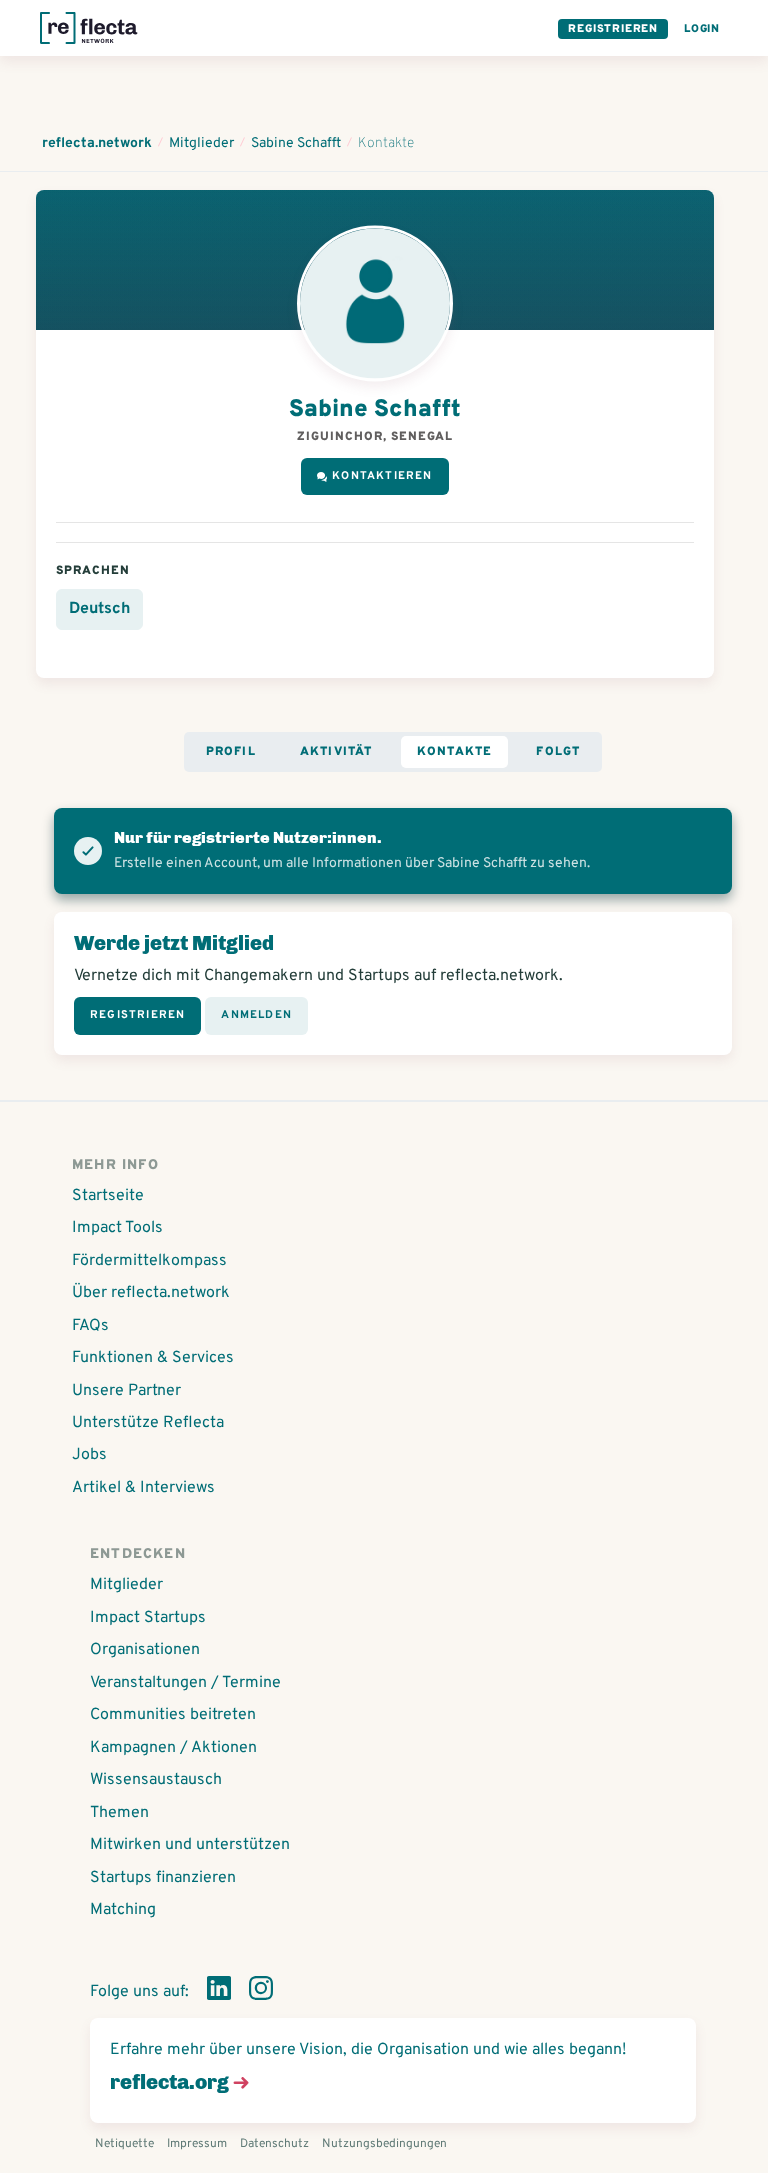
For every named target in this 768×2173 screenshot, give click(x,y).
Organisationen (145, 1650)
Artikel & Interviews (143, 1488)
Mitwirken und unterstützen (190, 1845)
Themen (119, 1813)
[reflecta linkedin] (219, 1992)
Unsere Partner (126, 1391)
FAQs (90, 1326)
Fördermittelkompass (149, 1261)
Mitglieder (126, 1585)
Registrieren (613, 29)
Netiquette (124, 2144)
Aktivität (336, 752)
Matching (123, 1910)
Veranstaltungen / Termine (185, 1683)
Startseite (108, 1196)
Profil (231, 752)
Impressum (197, 2144)
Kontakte (455, 752)
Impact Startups (148, 1618)
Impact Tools (117, 1228)
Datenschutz (274, 2144)
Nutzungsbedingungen (384, 2144)
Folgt (558, 752)
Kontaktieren (382, 476)
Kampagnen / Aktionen (173, 1748)
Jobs (89, 1455)
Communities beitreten (173, 1715)
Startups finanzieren (163, 1878)
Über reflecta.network (151, 1293)
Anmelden (256, 1015)
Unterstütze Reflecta (148, 1423)
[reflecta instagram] (261, 1992)
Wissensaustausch (156, 1780)
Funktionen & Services (153, 1358)
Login (702, 29)
